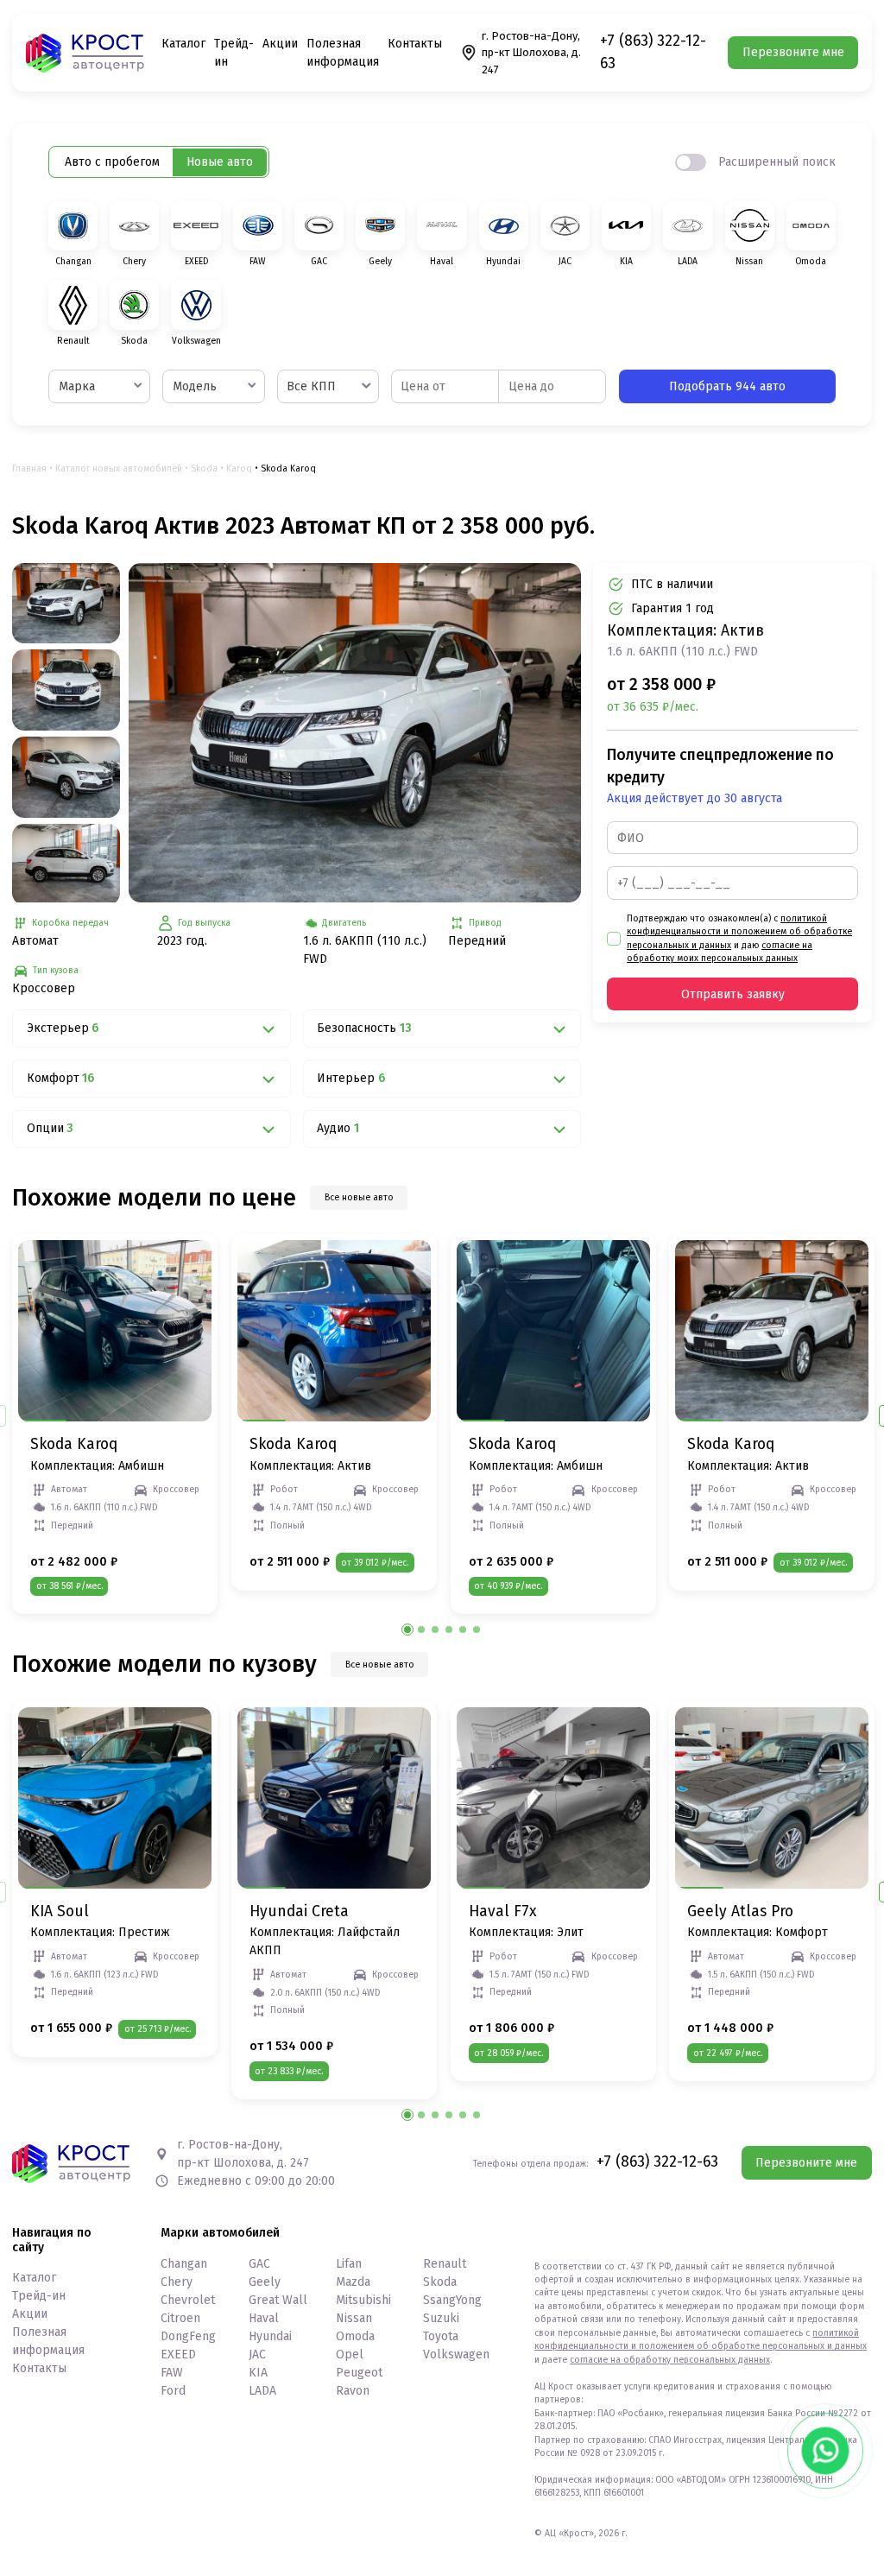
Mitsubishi (363, 2300)
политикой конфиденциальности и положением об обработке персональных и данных (739, 932)
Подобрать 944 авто (727, 386)
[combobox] (99, 386)
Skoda (204, 468)
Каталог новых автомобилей (119, 468)
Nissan (354, 2318)
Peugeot (359, 2373)
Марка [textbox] (77, 386)
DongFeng (188, 2336)
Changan (184, 2264)
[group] (355, 733)
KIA (258, 2373)
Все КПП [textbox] (311, 386)
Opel (350, 2354)
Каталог (183, 44)
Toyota (441, 2336)
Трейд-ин (39, 2296)
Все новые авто (359, 1197)
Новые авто (220, 162)
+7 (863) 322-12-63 (653, 52)
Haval (264, 2318)
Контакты (415, 44)
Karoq (239, 468)
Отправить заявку (733, 994)
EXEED (178, 2354)
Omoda (355, 2336)
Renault (445, 2264)
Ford (173, 2391)
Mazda (353, 2282)
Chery (177, 2282)
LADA (262, 2391)
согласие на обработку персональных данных (670, 2360)
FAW (172, 2373)
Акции (280, 44)
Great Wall (278, 2300)
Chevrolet (188, 2300)
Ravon (353, 2391)
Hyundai (270, 2336)
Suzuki (441, 2318)
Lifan (349, 2264)
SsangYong (452, 2300)
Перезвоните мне (793, 52)
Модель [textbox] (195, 386)
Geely (265, 2282)
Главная (29, 468)
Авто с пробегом (112, 162)
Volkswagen (456, 2354)
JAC (257, 2354)
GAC (259, 2264)
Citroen (180, 2318)
